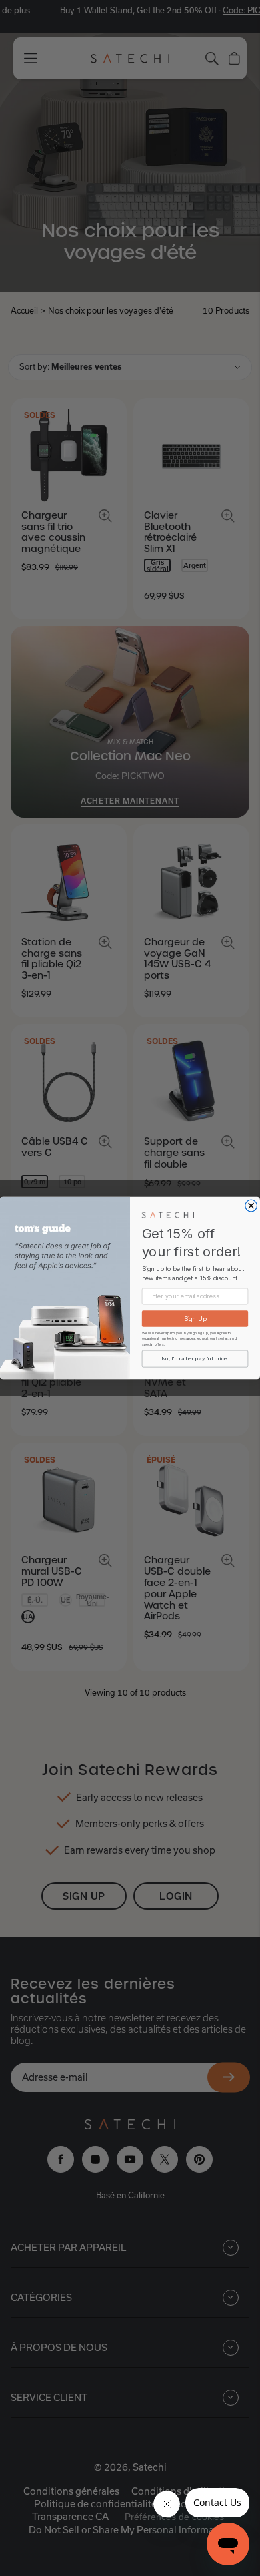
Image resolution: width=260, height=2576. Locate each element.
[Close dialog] (251, 1206)
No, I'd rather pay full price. (195, 1359)
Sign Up (195, 1319)
